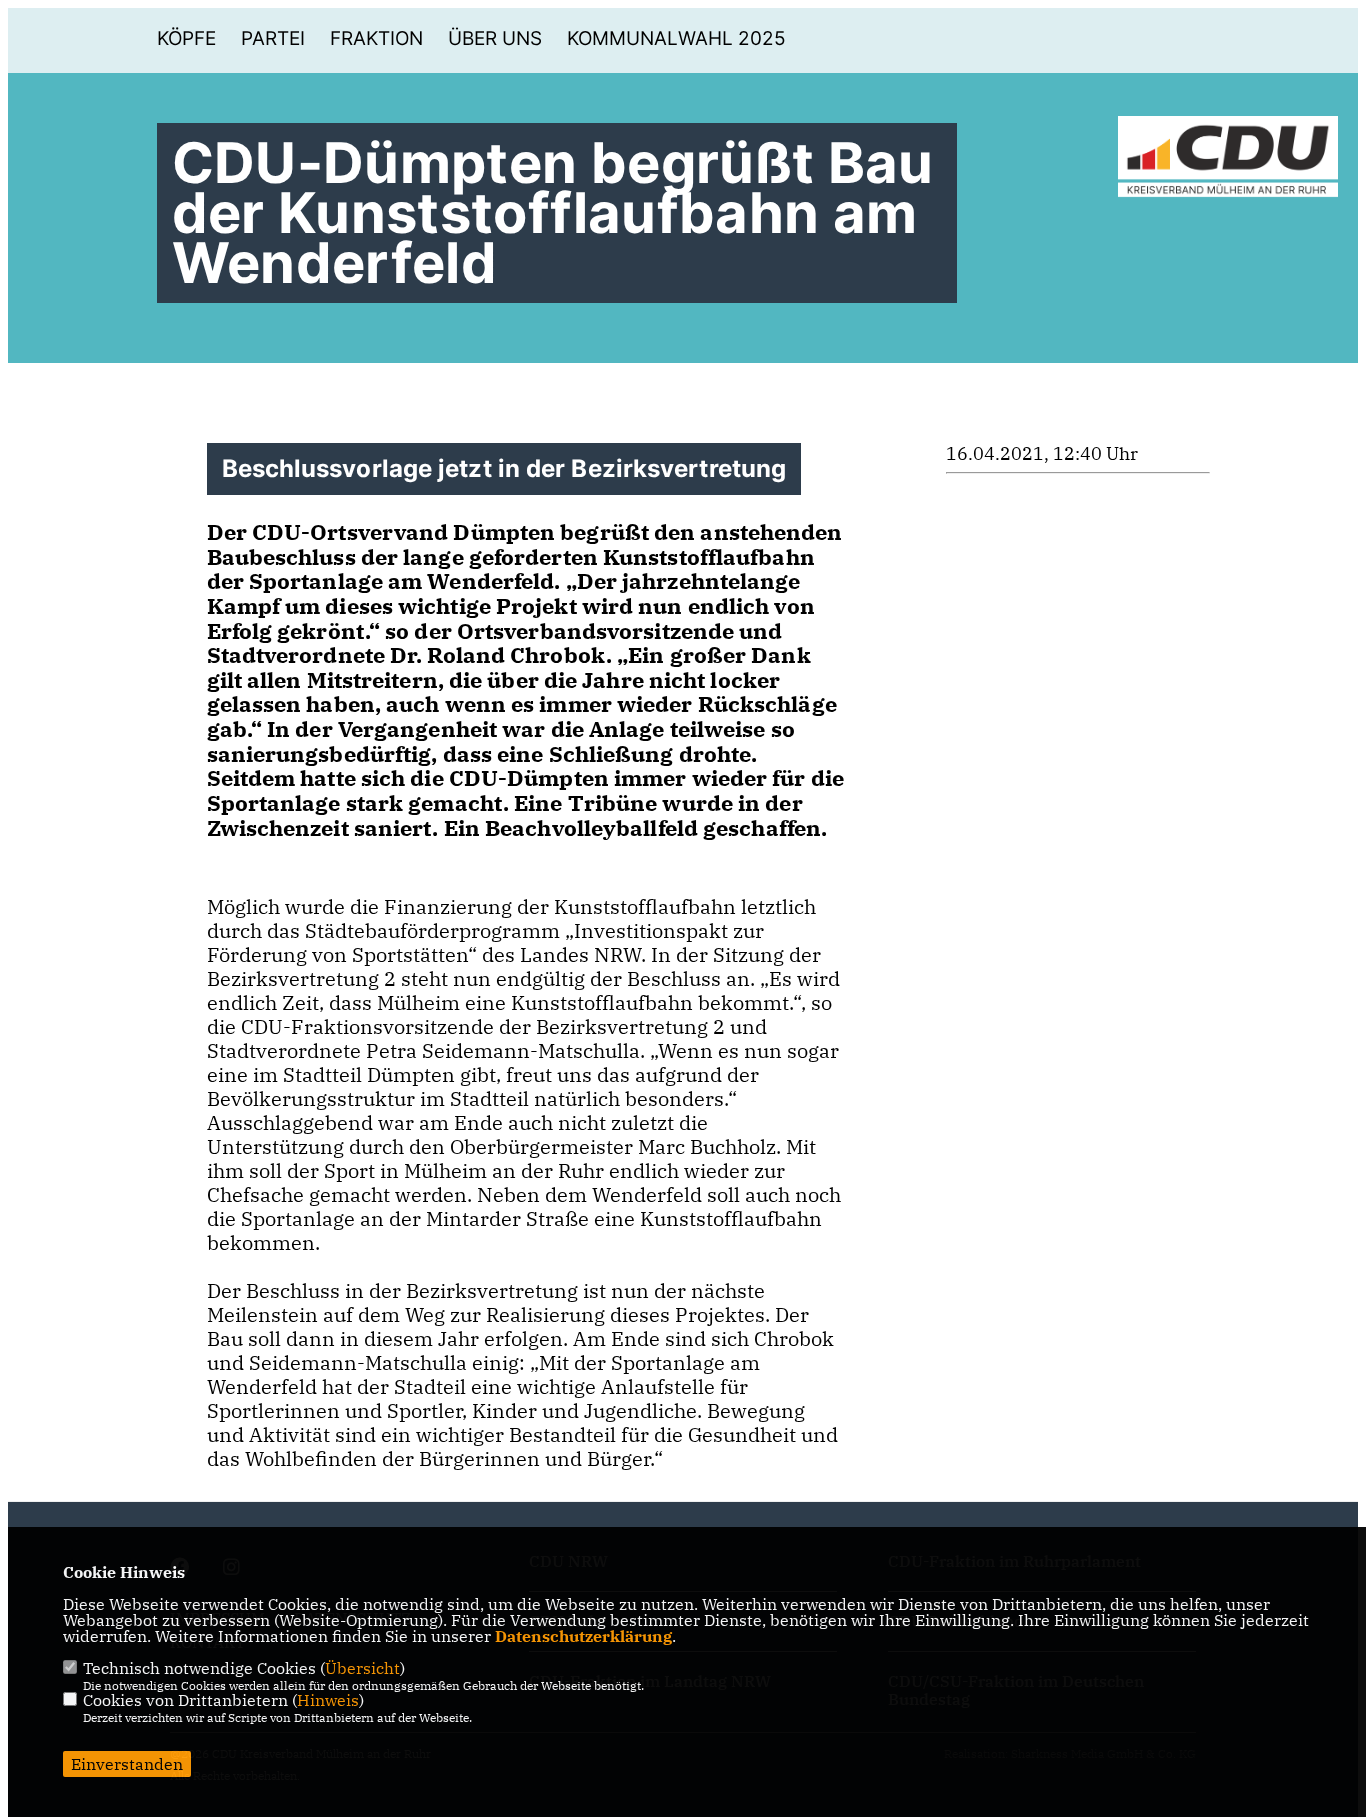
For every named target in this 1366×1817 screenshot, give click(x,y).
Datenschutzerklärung (583, 1636)
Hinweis (328, 1700)
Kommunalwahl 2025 (676, 38)
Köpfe (186, 38)
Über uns (495, 38)
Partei (273, 38)
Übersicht (362, 1668)
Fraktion (376, 38)
